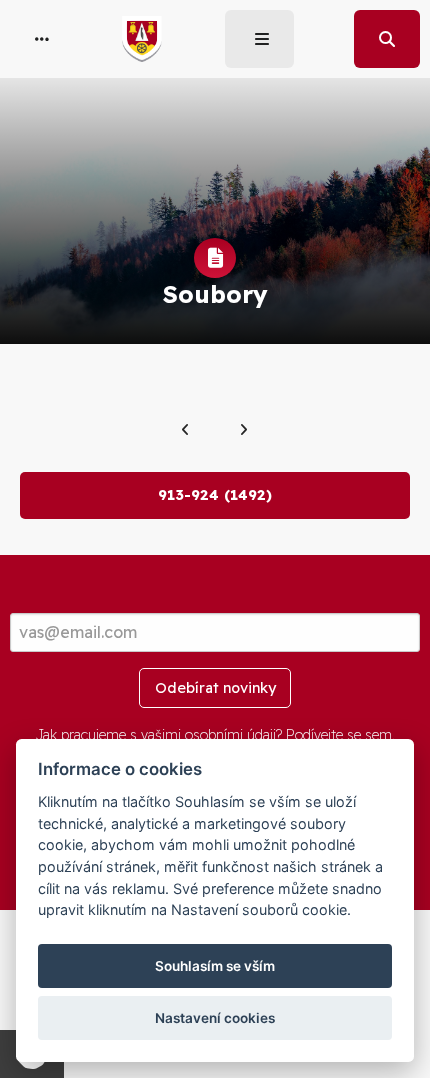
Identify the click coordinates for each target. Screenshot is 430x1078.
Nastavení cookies (215, 1018)
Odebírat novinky (215, 688)
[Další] (243, 430)
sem (378, 735)
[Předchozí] (185, 430)
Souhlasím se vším (215, 966)
